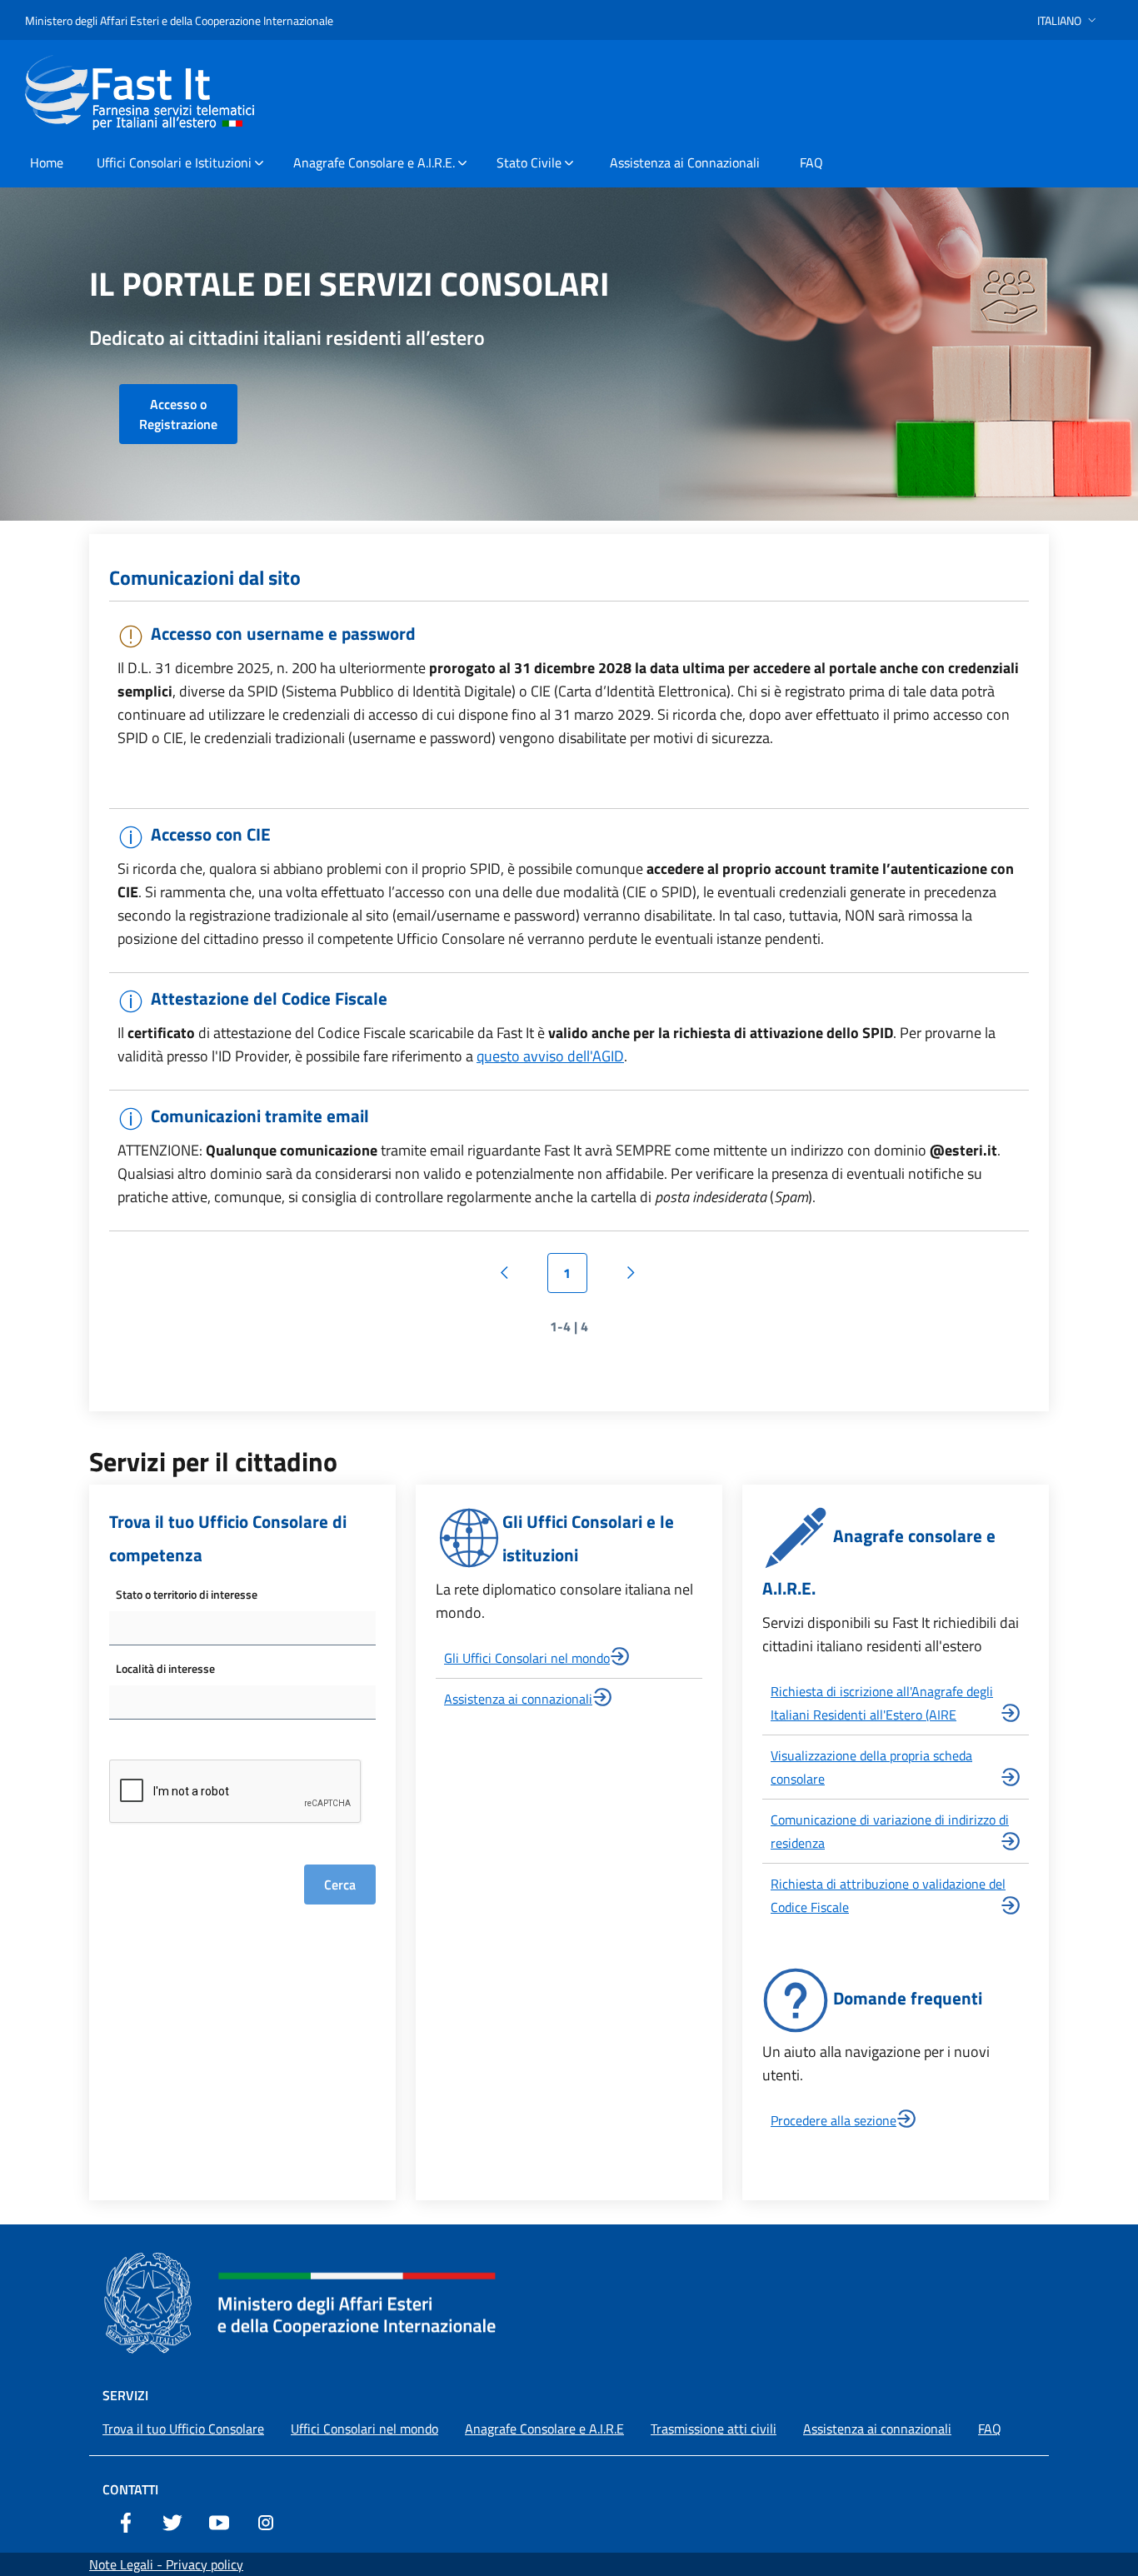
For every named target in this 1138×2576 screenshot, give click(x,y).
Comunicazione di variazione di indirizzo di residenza (890, 1831)
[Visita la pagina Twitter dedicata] (172, 2521)
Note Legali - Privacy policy (166, 2564)
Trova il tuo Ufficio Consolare (183, 2429)
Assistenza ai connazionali (518, 1699)
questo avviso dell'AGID (550, 1056)
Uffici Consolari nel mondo (364, 2429)
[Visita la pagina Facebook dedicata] (126, 2521)
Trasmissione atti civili (714, 2429)
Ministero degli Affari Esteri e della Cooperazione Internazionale (179, 20)
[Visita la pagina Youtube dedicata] (219, 2521)
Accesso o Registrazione (178, 414)
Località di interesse (165, 1668)
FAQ (990, 2429)
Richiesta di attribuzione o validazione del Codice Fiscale (888, 1895)
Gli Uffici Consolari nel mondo (527, 1658)
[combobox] (242, 1628)
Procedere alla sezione (834, 2120)
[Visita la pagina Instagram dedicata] (266, 2521)
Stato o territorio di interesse (187, 1594)
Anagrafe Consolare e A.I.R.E (544, 2429)
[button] (1068, 20)
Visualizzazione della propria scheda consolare (871, 1767)
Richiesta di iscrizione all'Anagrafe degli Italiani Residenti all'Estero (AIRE (882, 1703)
